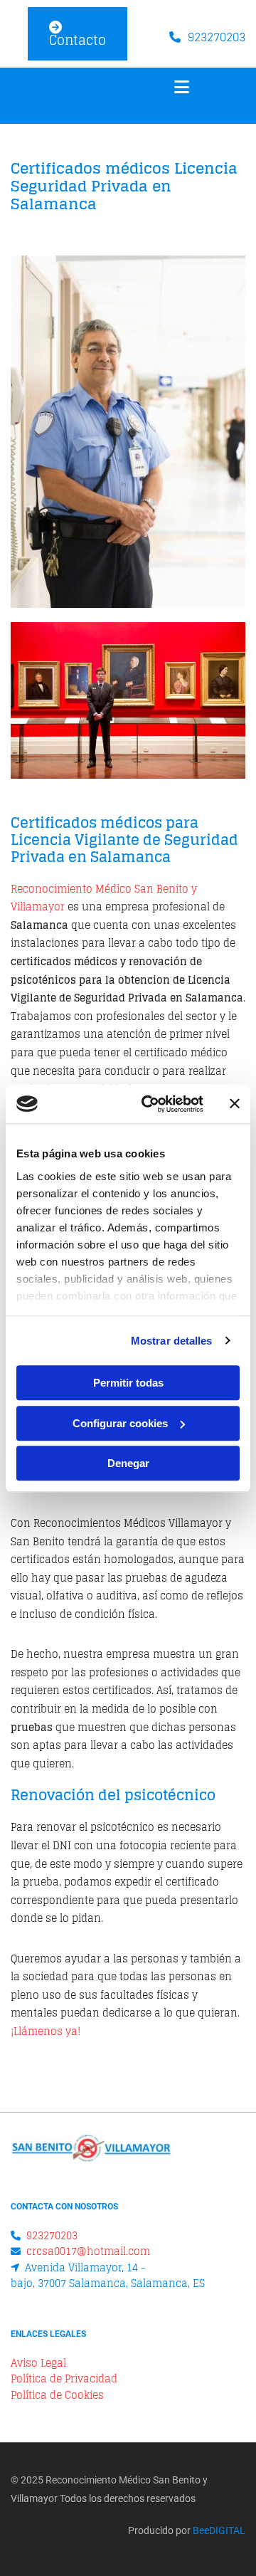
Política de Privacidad (64, 2378)
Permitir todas (128, 1383)
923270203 (217, 37)
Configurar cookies (120, 1423)
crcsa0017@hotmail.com (88, 2251)
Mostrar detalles (172, 1341)
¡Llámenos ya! (46, 2031)
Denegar (128, 1463)
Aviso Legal (38, 2363)
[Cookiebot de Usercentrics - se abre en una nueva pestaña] (150, 1104)
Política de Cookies (57, 2395)
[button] (78, 34)
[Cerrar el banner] (235, 1104)
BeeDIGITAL (219, 2530)
